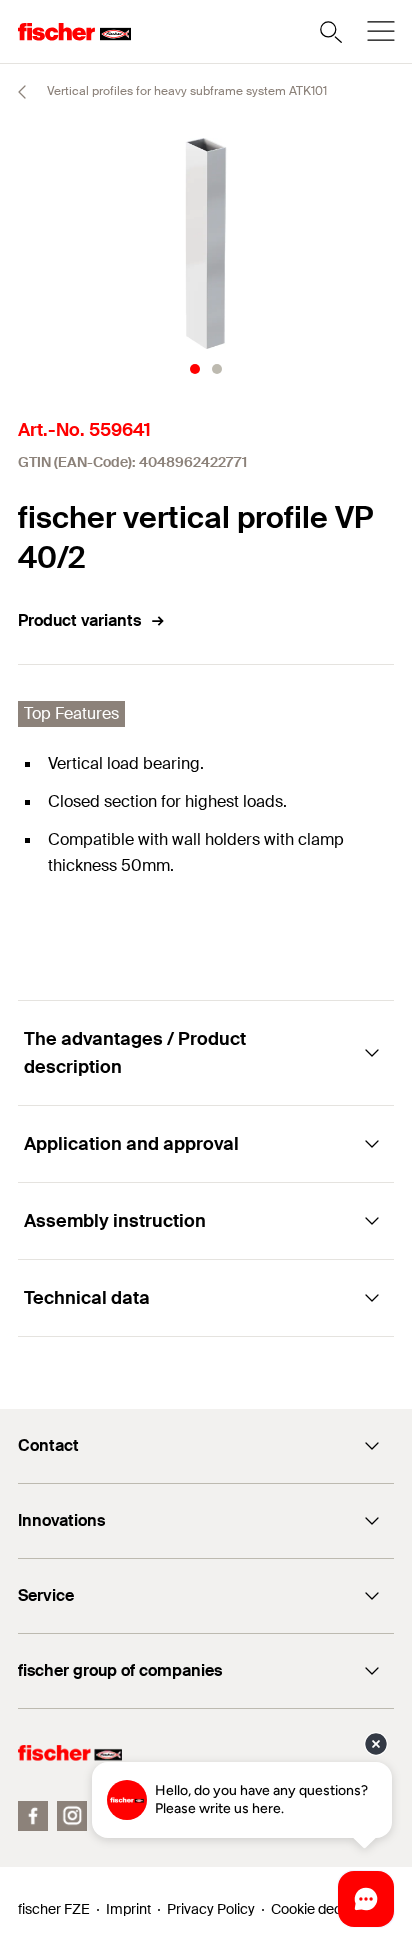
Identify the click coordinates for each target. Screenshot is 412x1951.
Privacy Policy (211, 1909)
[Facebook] (33, 1816)
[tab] (195, 369)
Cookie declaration (330, 1909)
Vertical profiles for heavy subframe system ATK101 (185, 91)
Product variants (79, 620)
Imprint (128, 1909)
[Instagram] (72, 1816)
